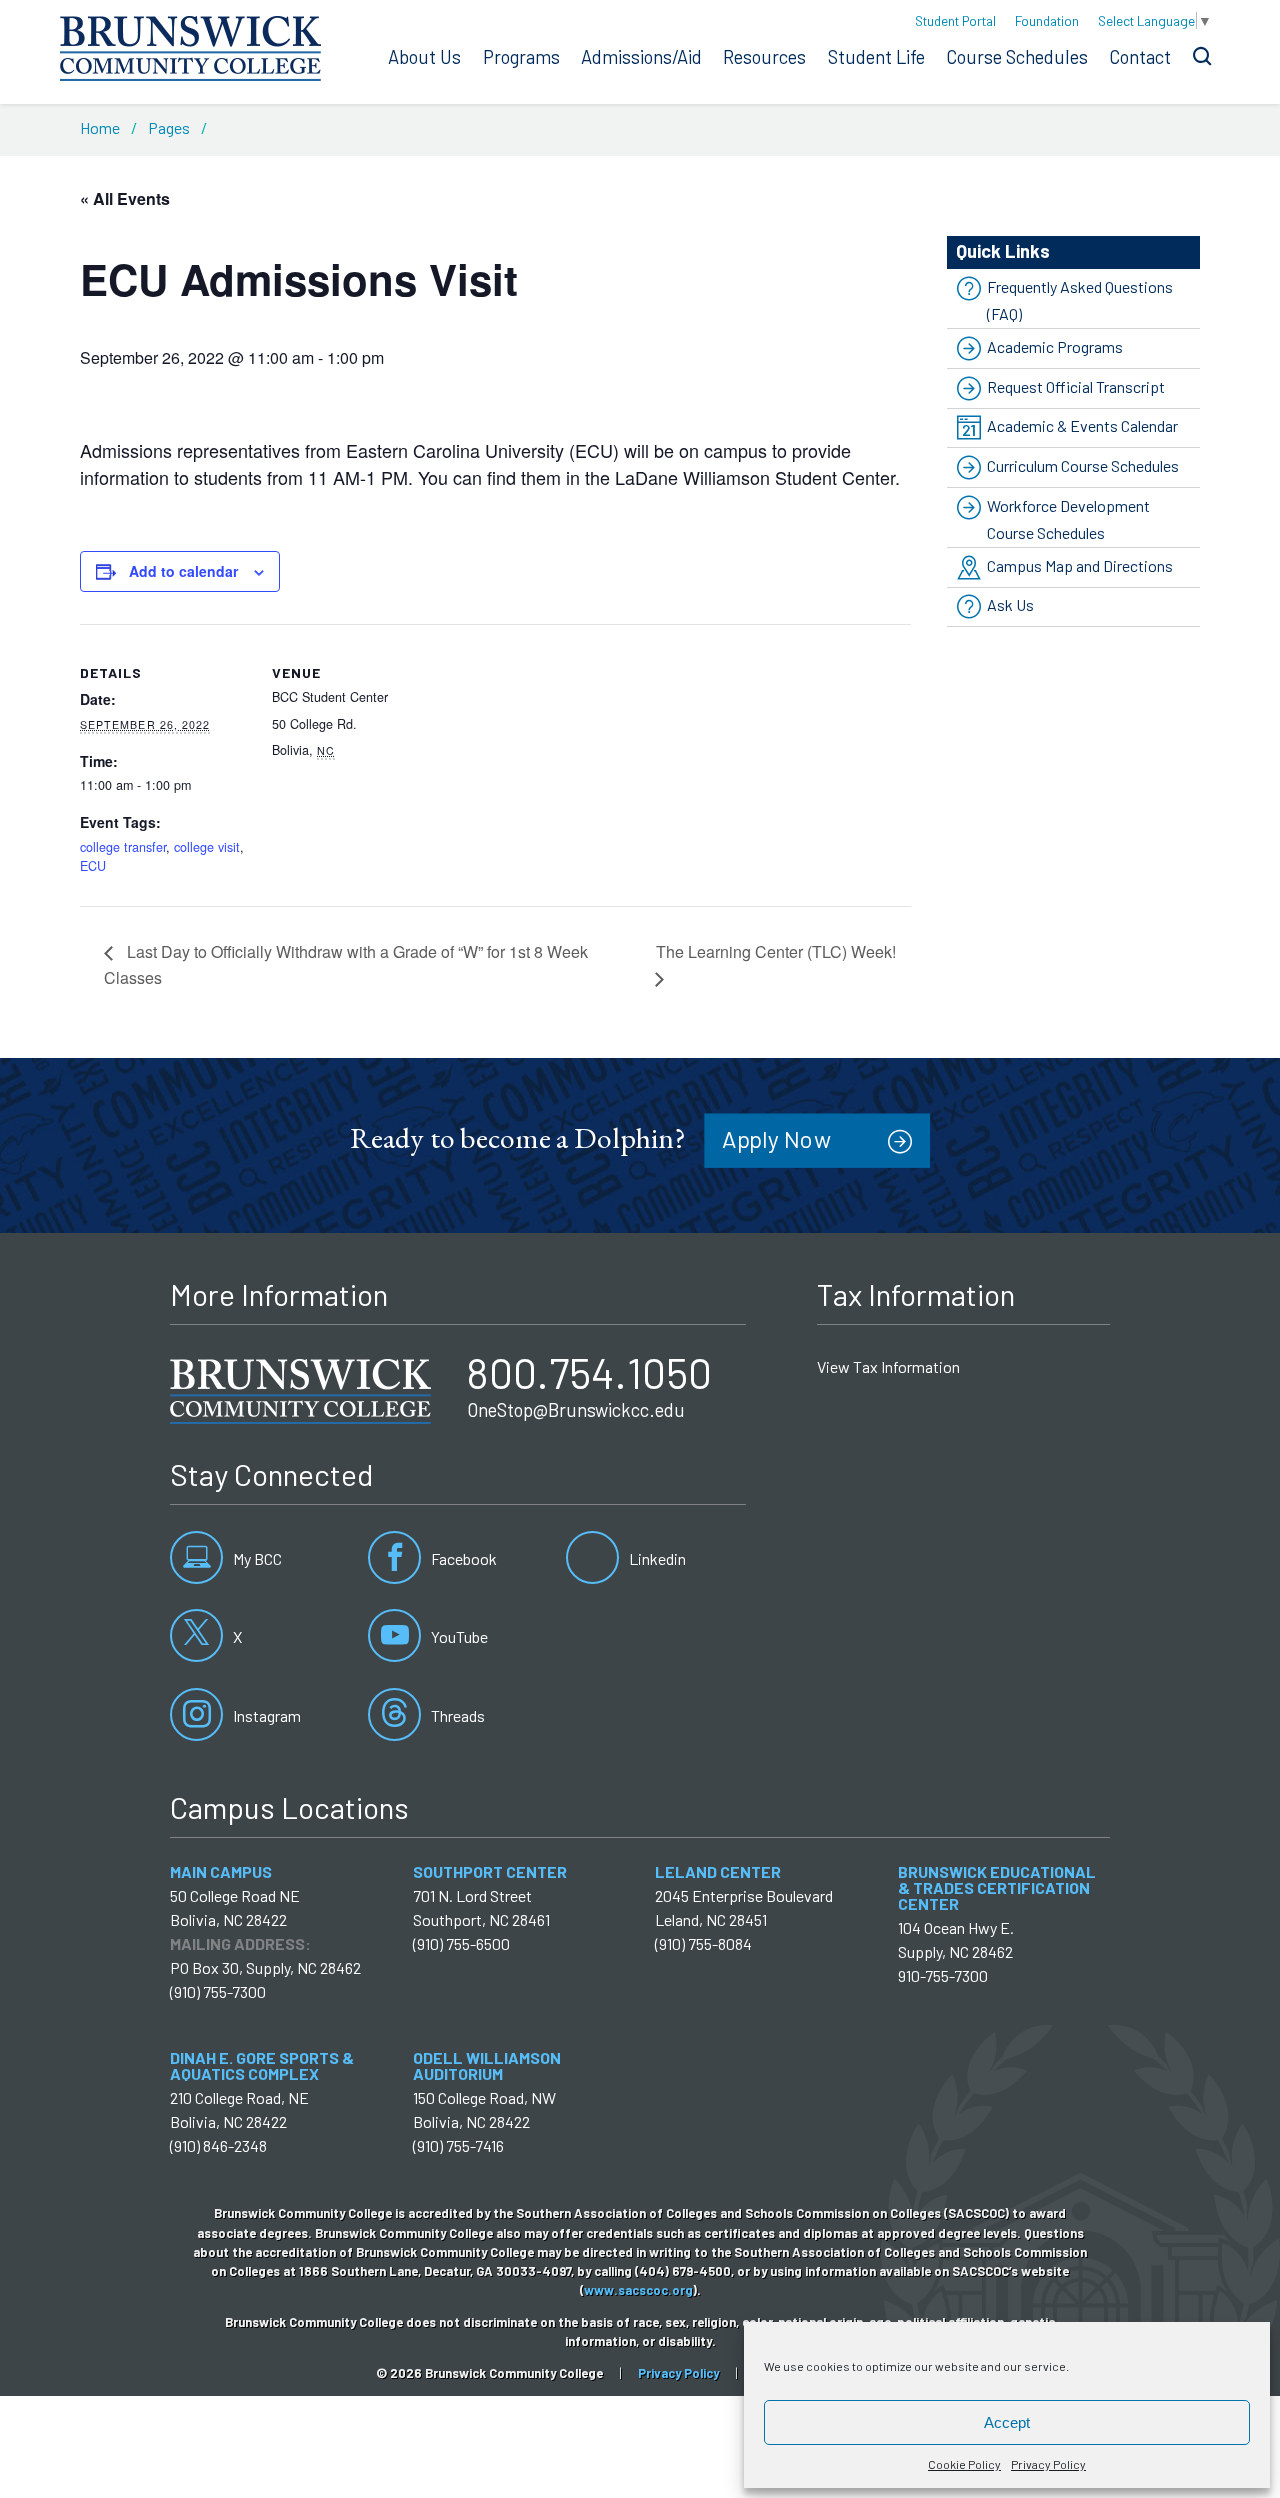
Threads (456, 1715)
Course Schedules (1017, 57)
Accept (1007, 2422)
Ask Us (1010, 605)
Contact (1140, 57)
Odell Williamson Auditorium (487, 2065)
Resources (764, 57)
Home (100, 127)
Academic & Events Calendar (1082, 425)
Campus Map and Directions (1080, 565)
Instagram (265, 1715)
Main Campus (221, 1871)
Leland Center (718, 1871)
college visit (207, 847)
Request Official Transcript (1076, 386)
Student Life (876, 57)
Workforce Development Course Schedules (1068, 519)
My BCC (256, 1558)
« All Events (125, 198)
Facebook (462, 1558)
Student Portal (955, 20)
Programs (521, 57)
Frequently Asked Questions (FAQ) (1080, 300)
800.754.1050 (589, 1372)
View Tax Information (888, 1366)
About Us (424, 57)
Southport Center (490, 1871)
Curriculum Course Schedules (1083, 465)
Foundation (1047, 20)
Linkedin (656, 1558)
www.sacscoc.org (638, 2290)
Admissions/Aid (641, 57)
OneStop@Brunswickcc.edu (576, 1410)
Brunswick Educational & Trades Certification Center (997, 1887)
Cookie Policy (964, 2464)
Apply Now (776, 1138)
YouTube (458, 1636)
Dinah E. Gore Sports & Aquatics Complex (262, 2065)
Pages (169, 127)
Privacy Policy (1048, 2464)
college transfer (123, 847)
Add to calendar (183, 571)
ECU (93, 866)
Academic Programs (1055, 346)
